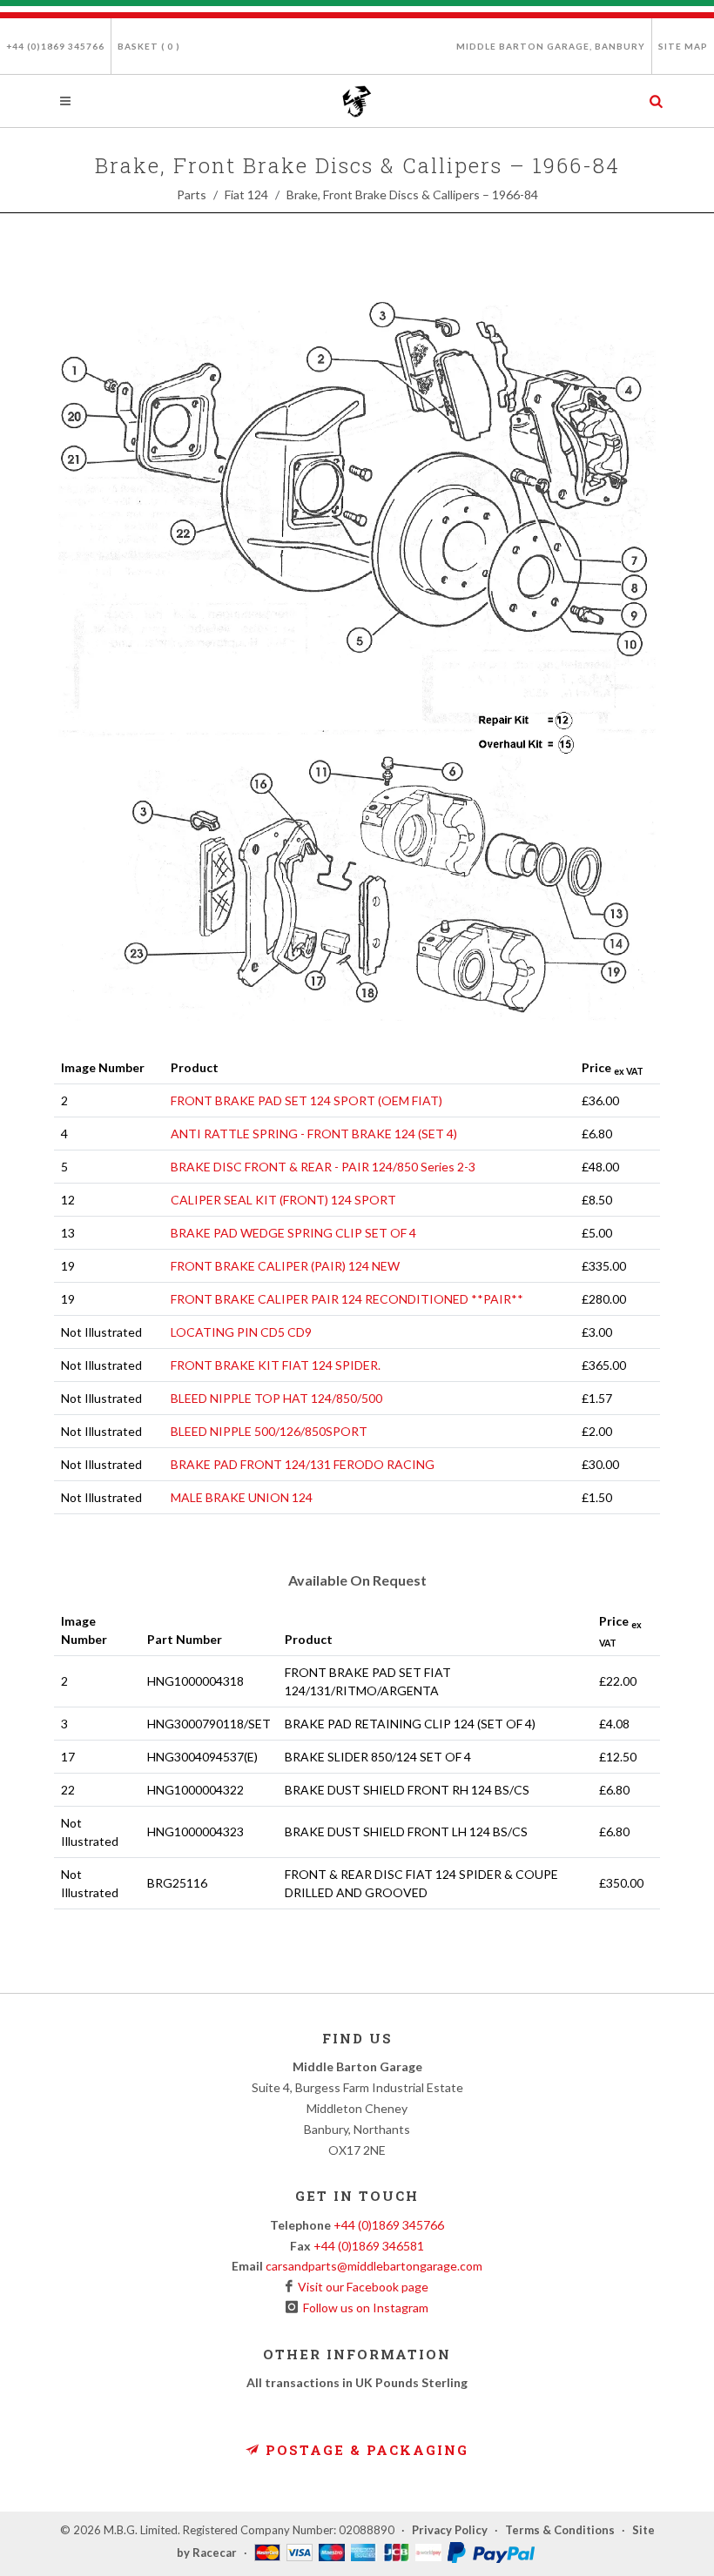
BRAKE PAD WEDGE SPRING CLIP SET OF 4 (293, 1233)
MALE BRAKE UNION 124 (242, 1497)
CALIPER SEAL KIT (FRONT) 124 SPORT (283, 1200)
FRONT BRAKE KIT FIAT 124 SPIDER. (276, 1365)
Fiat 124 (246, 195)
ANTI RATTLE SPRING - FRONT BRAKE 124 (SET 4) (314, 1134)
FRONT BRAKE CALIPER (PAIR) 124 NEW (285, 1266)
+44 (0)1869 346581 (369, 2246)
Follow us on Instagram (363, 2308)
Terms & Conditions (560, 2530)
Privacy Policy (450, 2530)
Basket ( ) (149, 46)
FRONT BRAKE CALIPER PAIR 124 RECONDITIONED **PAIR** (347, 1299)
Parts (192, 195)
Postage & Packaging (364, 2450)
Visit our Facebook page (360, 2287)
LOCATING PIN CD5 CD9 (241, 1332)
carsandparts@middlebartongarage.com (374, 2266)
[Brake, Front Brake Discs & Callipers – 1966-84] (357, 661)
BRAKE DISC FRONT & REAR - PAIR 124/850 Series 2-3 (323, 1167)
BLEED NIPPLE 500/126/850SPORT (269, 1431)
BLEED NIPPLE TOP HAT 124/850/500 (276, 1398)
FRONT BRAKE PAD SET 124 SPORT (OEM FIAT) (306, 1100)
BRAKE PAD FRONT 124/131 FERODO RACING (303, 1464)
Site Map (683, 46)
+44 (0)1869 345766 (55, 46)
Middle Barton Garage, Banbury (551, 46)
